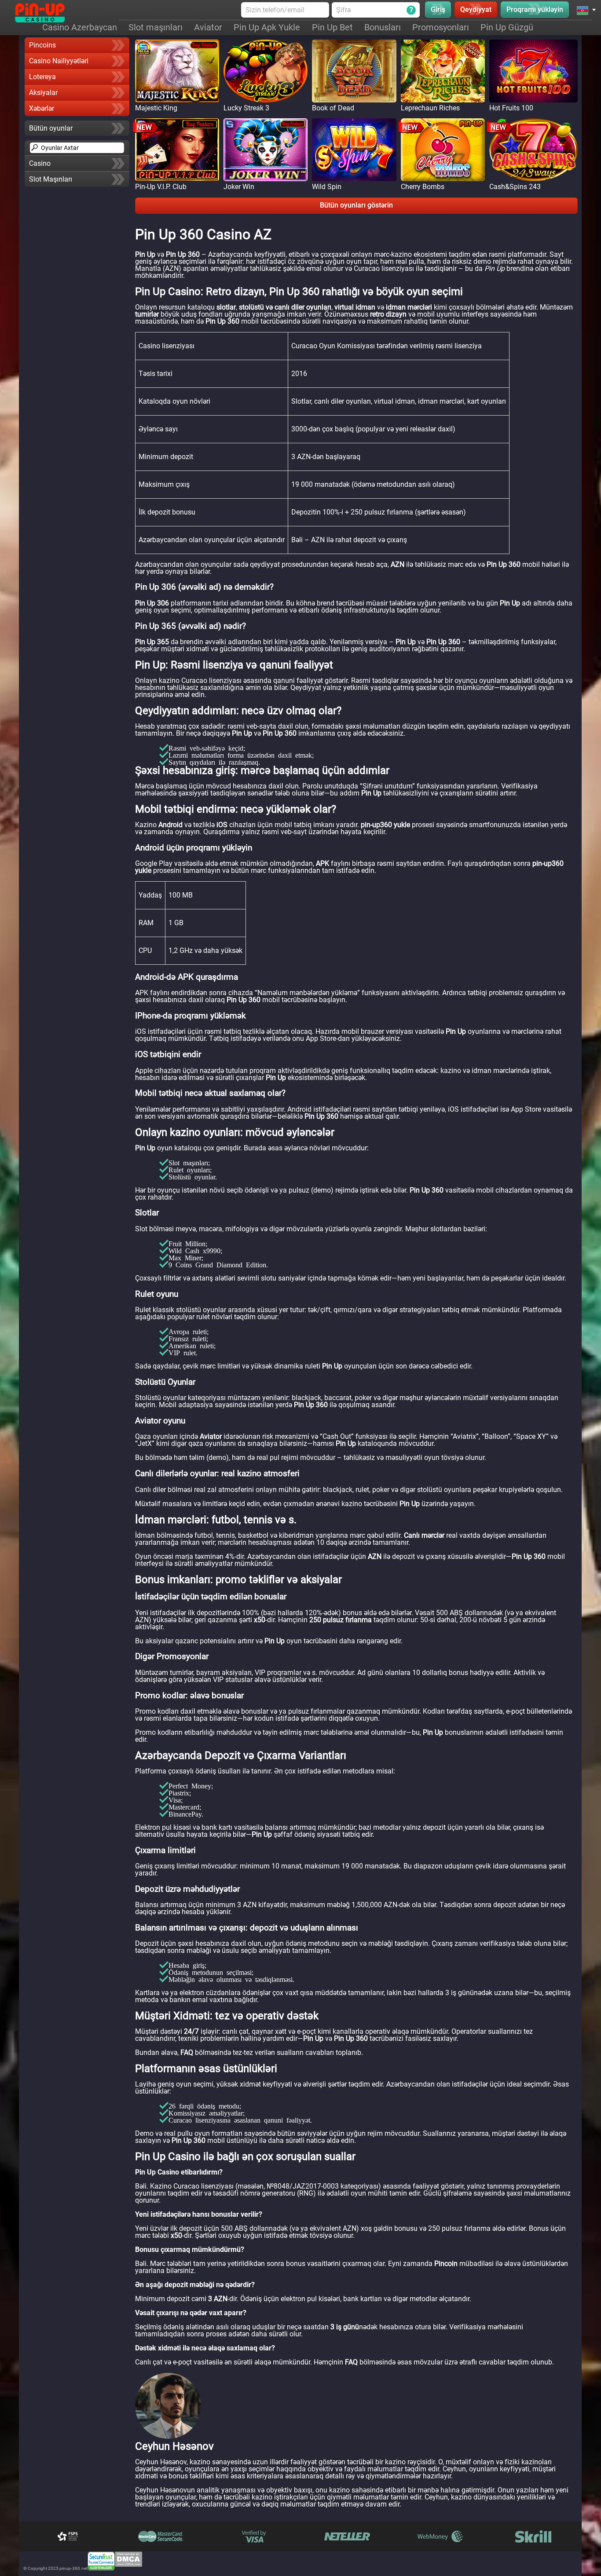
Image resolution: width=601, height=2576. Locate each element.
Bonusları (383, 27)
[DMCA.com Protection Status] (128, 2561)
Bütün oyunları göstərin (356, 205)
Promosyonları (441, 27)
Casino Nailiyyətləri (59, 61)
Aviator (208, 27)
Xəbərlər (42, 108)
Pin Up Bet (332, 27)
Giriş (438, 9)
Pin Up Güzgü (507, 27)
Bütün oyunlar (51, 128)
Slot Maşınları (51, 179)
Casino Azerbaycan (80, 27)
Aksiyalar (43, 93)
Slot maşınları (156, 27)
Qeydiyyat (476, 9)
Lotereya (42, 77)
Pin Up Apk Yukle (267, 27)
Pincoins (42, 45)
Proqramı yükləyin (535, 9)
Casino (40, 163)
